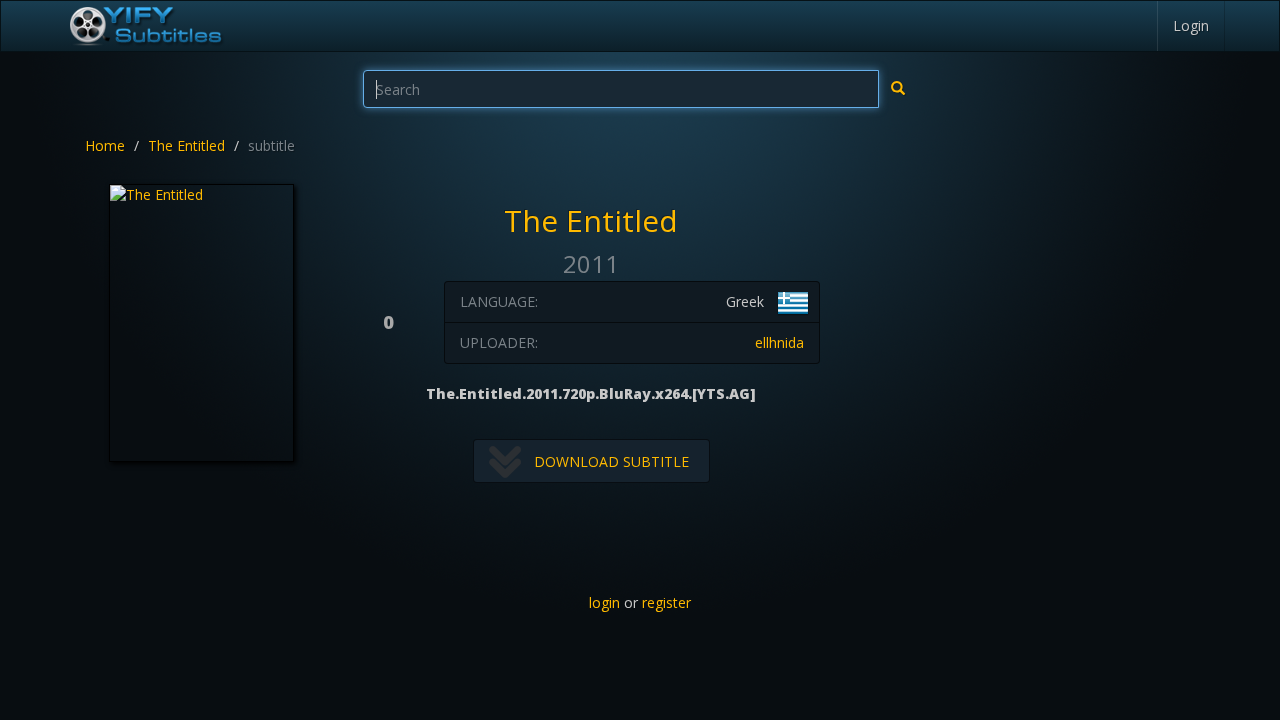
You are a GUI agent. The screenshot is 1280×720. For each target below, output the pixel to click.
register (666, 602)
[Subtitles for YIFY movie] (145, 26)
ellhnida (779, 342)
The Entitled (186, 145)
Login (1191, 25)
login (604, 602)
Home (105, 145)
